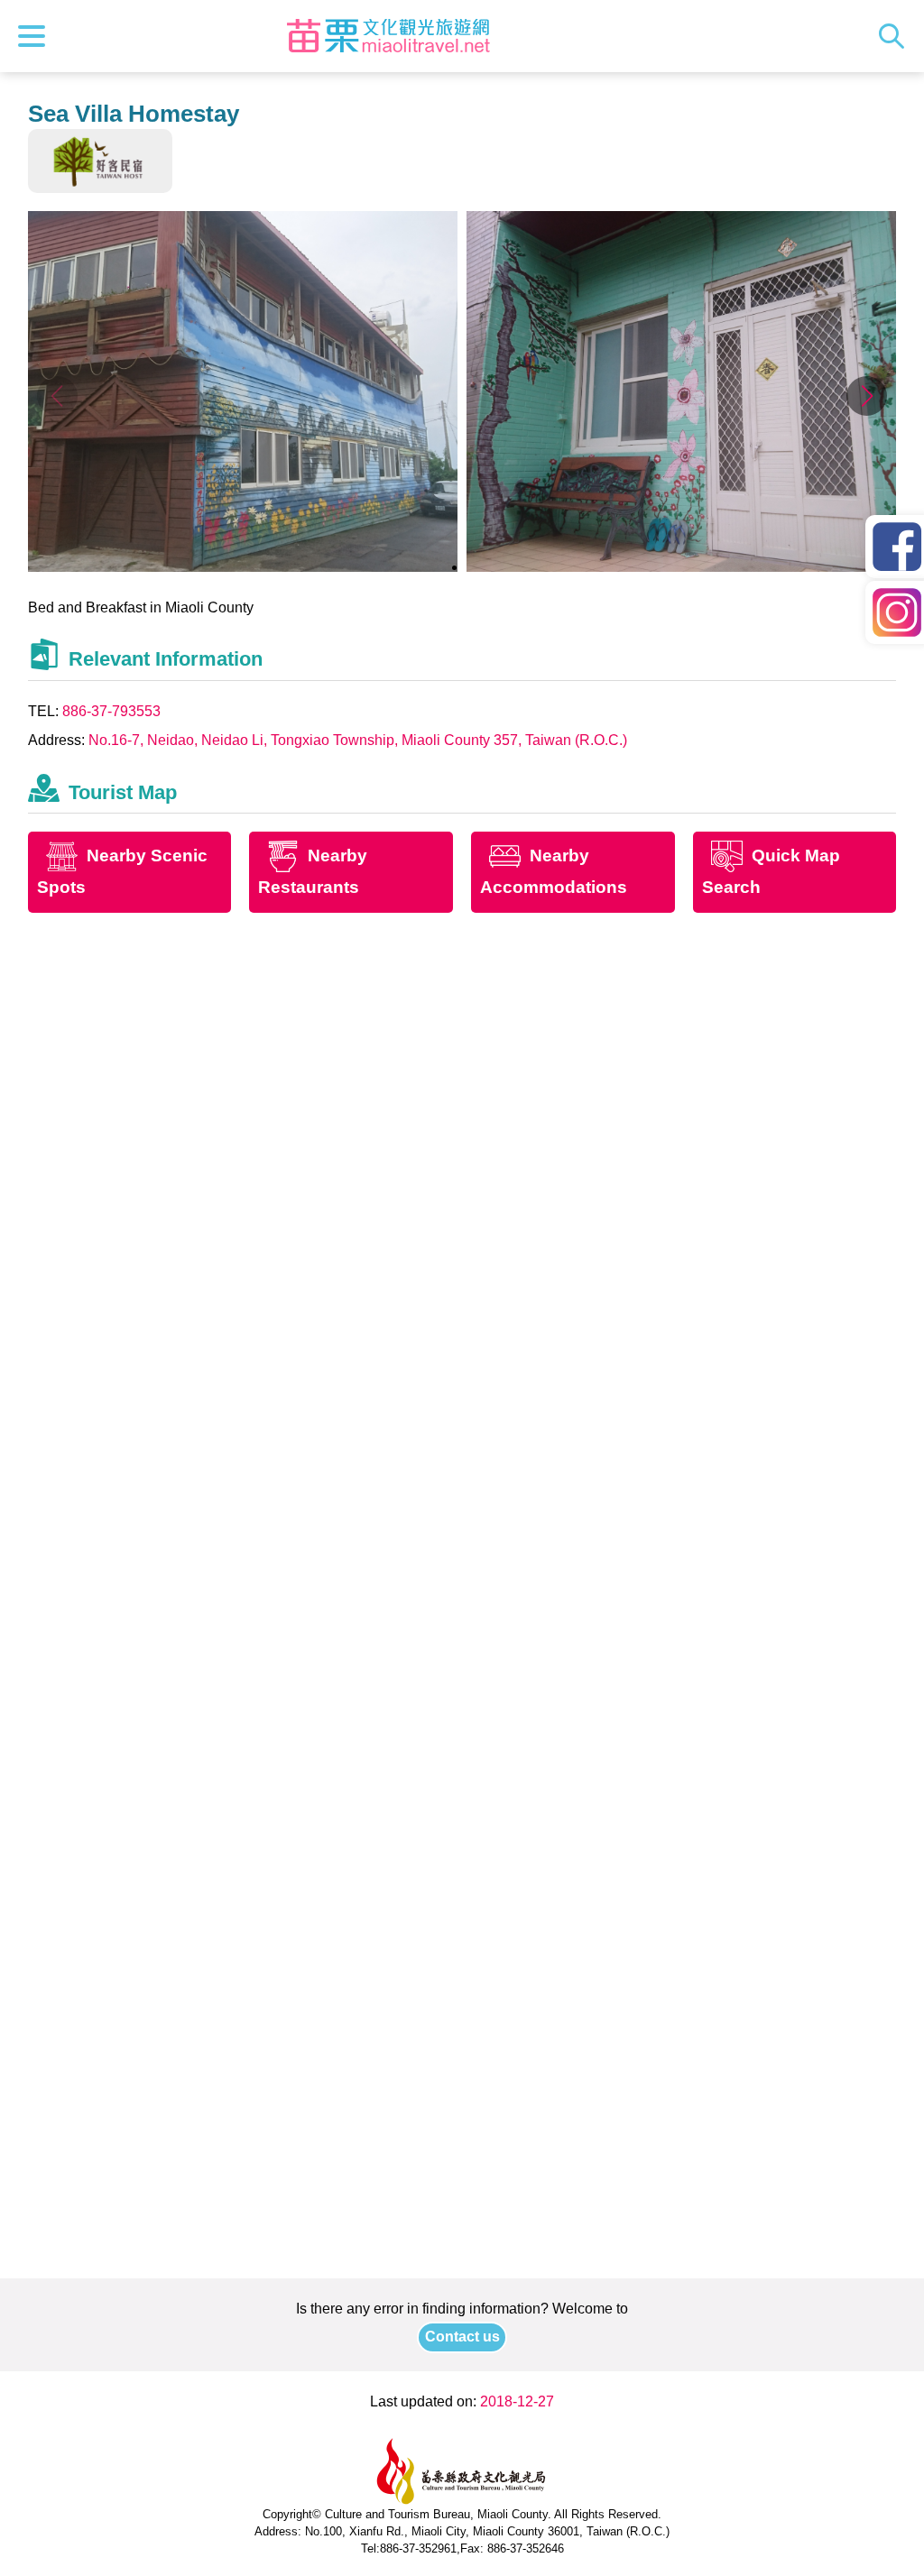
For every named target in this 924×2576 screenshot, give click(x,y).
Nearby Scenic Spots (122, 872)
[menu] (36, 36)
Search (896, 36)
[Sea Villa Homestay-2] (682, 567)
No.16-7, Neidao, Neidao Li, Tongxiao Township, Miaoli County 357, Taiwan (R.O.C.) (358, 740)
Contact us (462, 2337)
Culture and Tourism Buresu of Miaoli (388, 36)
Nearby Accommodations (554, 872)
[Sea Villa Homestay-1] (243, 567)
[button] (867, 396)
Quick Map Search (771, 872)
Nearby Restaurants (313, 872)
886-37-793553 (111, 711)
